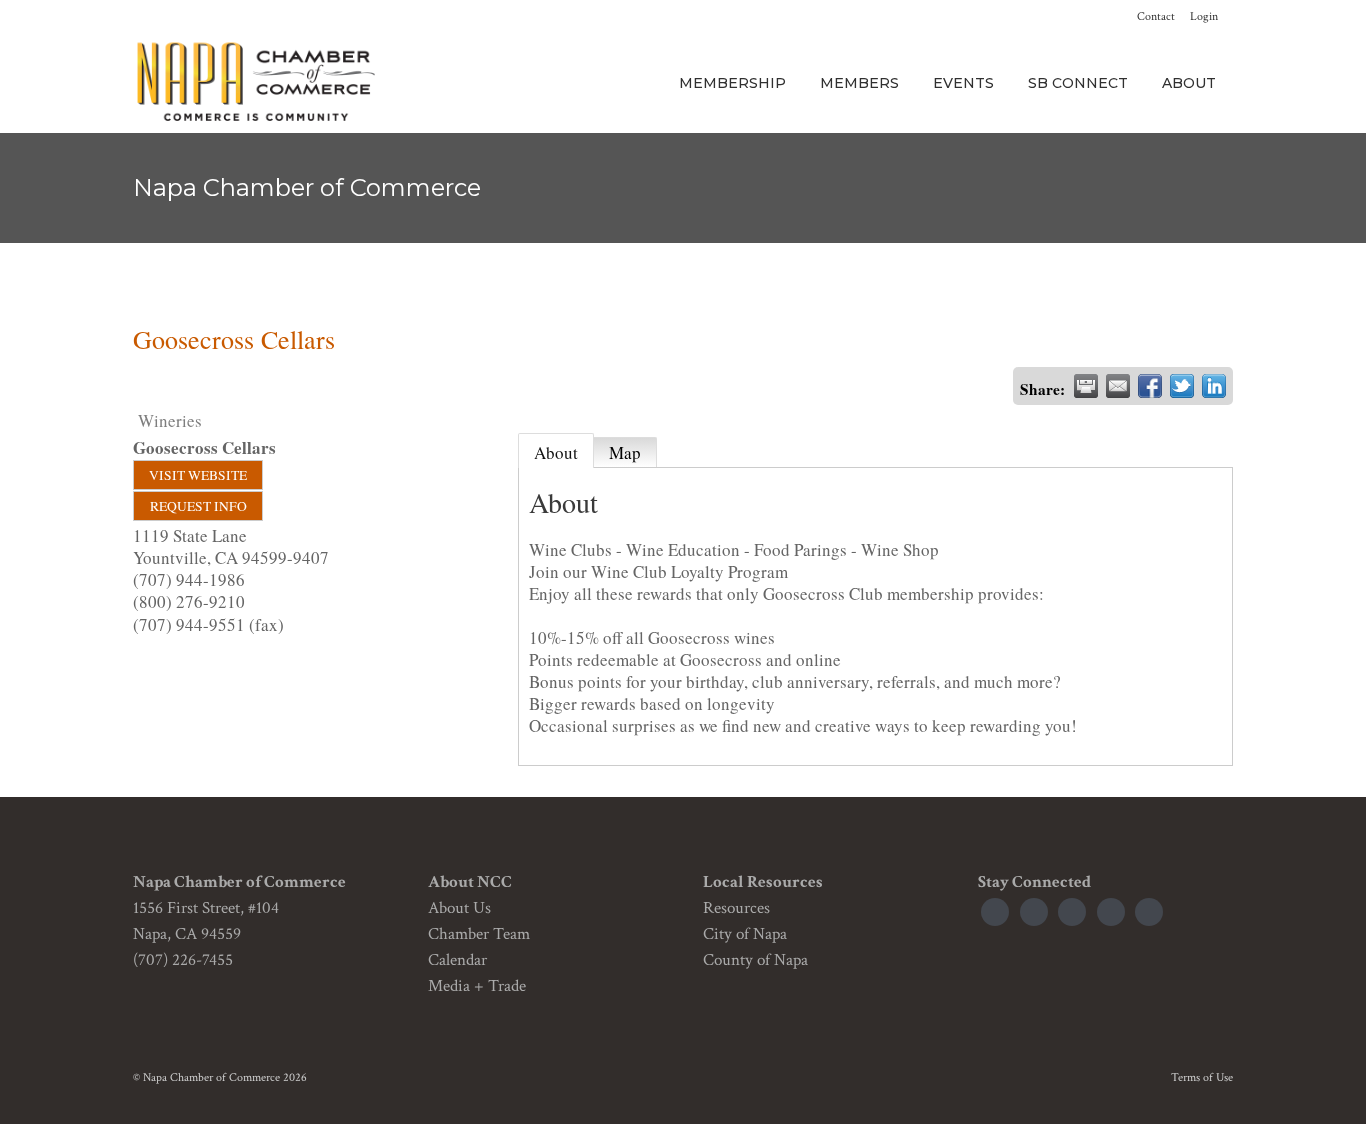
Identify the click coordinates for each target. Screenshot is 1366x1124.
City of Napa (745, 934)
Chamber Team (479, 934)
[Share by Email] (1118, 386)
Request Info (198, 506)
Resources (736, 908)
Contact (1156, 16)
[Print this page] (1086, 386)
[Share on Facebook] (1150, 386)
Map (625, 452)
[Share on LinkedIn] (1214, 386)
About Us (459, 908)
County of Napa (755, 960)
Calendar (457, 960)
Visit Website (198, 475)
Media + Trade (477, 986)
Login (1204, 16)
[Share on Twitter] (1182, 386)
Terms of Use (1202, 1077)
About (556, 452)
